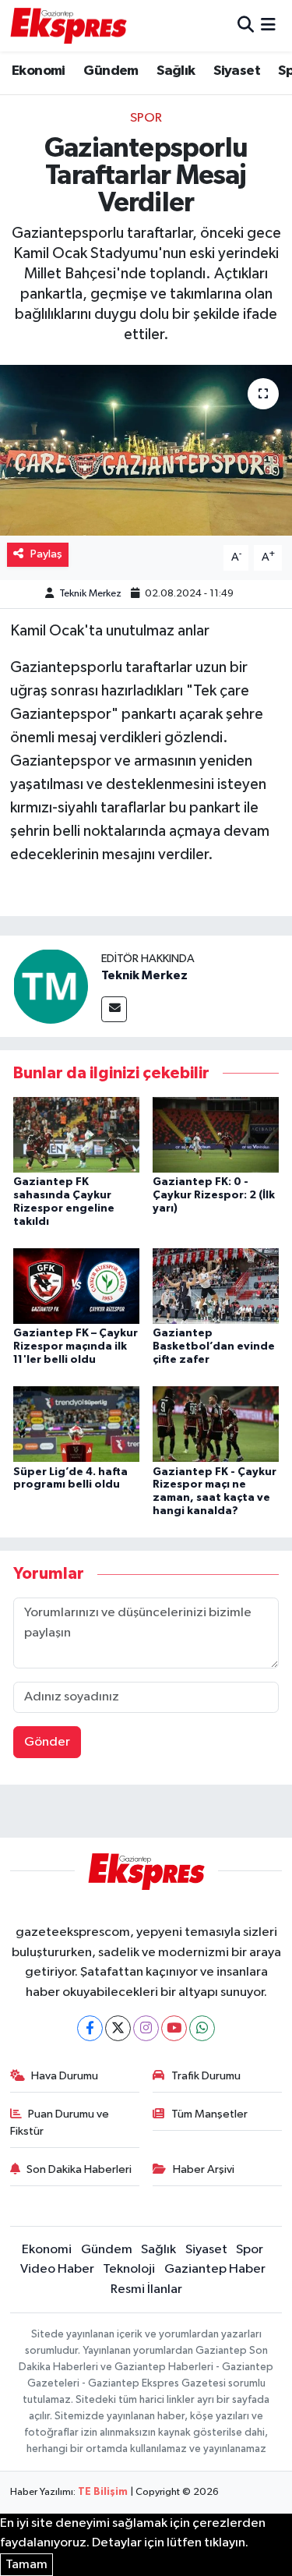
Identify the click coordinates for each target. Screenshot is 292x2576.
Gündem (111, 71)
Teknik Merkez (90, 594)
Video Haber (57, 2269)
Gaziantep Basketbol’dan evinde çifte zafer (214, 1346)
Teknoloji (129, 2269)
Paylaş (46, 554)
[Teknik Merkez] (51, 986)
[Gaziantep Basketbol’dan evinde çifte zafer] (216, 1285)
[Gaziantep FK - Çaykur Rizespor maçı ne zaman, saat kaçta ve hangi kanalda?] (216, 1424)
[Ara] (246, 25)
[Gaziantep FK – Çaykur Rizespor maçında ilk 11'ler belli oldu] (76, 1285)
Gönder (47, 1742)
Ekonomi (39, 71)
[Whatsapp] (202, 2028)
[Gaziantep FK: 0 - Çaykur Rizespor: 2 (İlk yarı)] (216, 1134)
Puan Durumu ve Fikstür (60, 2123)
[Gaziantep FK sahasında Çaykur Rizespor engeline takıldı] (76, 1134)
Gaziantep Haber (215, 2269)
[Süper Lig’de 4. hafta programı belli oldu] (76, 1424)
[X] (118, 2028)
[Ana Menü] (268, 25)
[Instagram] (146, 2028)
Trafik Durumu (206, 2076)
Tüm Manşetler (209, 2114)
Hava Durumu (65, 2076)
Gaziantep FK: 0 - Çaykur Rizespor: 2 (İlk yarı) (214, 1195)
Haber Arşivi (204, 2169)
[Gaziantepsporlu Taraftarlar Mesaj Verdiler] (146, 451)
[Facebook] (90, 2028)
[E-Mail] (114, 1009)
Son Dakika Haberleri (79, 2169)
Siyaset (237, 71)
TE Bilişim (103, 2492)
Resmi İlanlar (146, 2289)
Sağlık (176, 71)
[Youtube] (174, 2028)
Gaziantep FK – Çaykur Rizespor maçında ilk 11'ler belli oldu (76, 1346)
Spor (146, 118)
